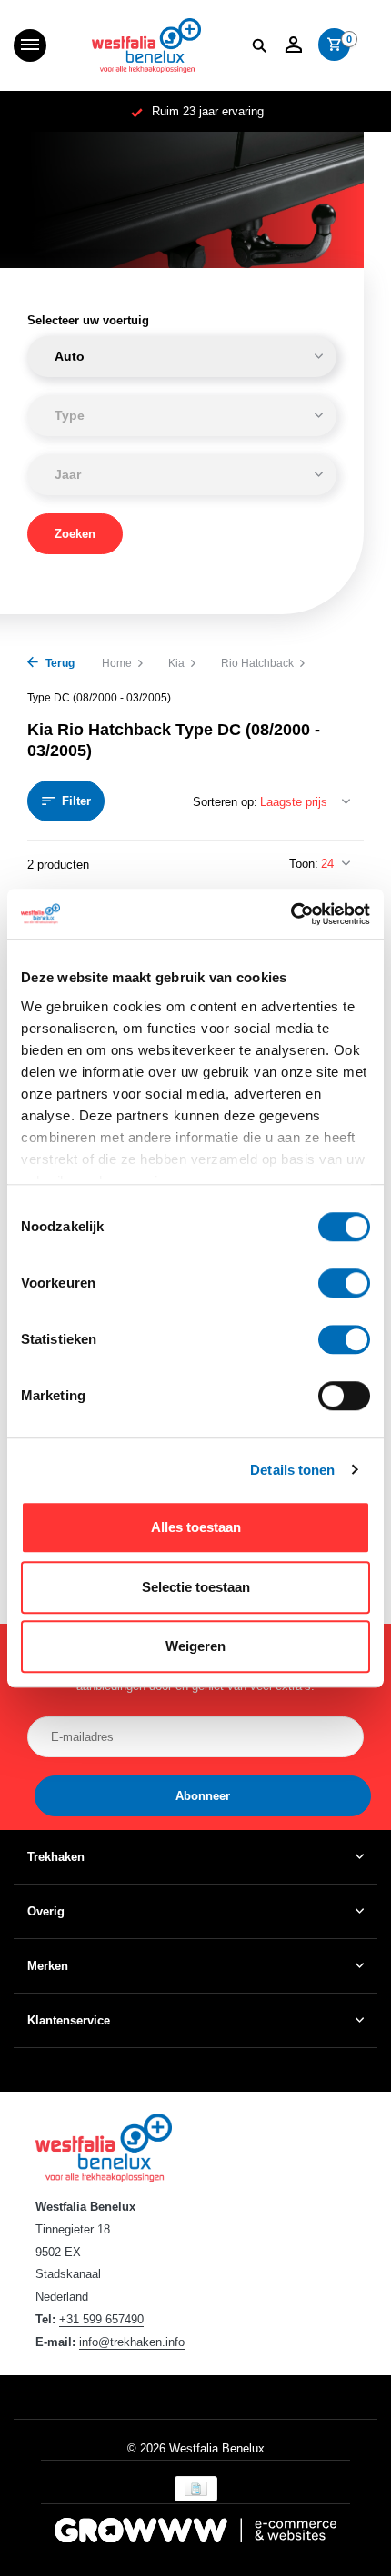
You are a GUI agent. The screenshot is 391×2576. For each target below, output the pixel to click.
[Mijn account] (293, 45)
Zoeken (75, 534)
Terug (59, 663)
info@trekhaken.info (132, 2342)
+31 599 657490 (101, 2319)
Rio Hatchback (257, 663)
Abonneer (203, 1796)
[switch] (344, 1283)
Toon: (304, 864)
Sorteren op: (225, 802)
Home (117, 663)
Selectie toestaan (196, 1587)
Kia (176, 663)
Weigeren (195, 1646)
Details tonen (292, 1470)
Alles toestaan (196, 1527)
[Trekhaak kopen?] (146, 45)
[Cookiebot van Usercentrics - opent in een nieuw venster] (291, 914)
